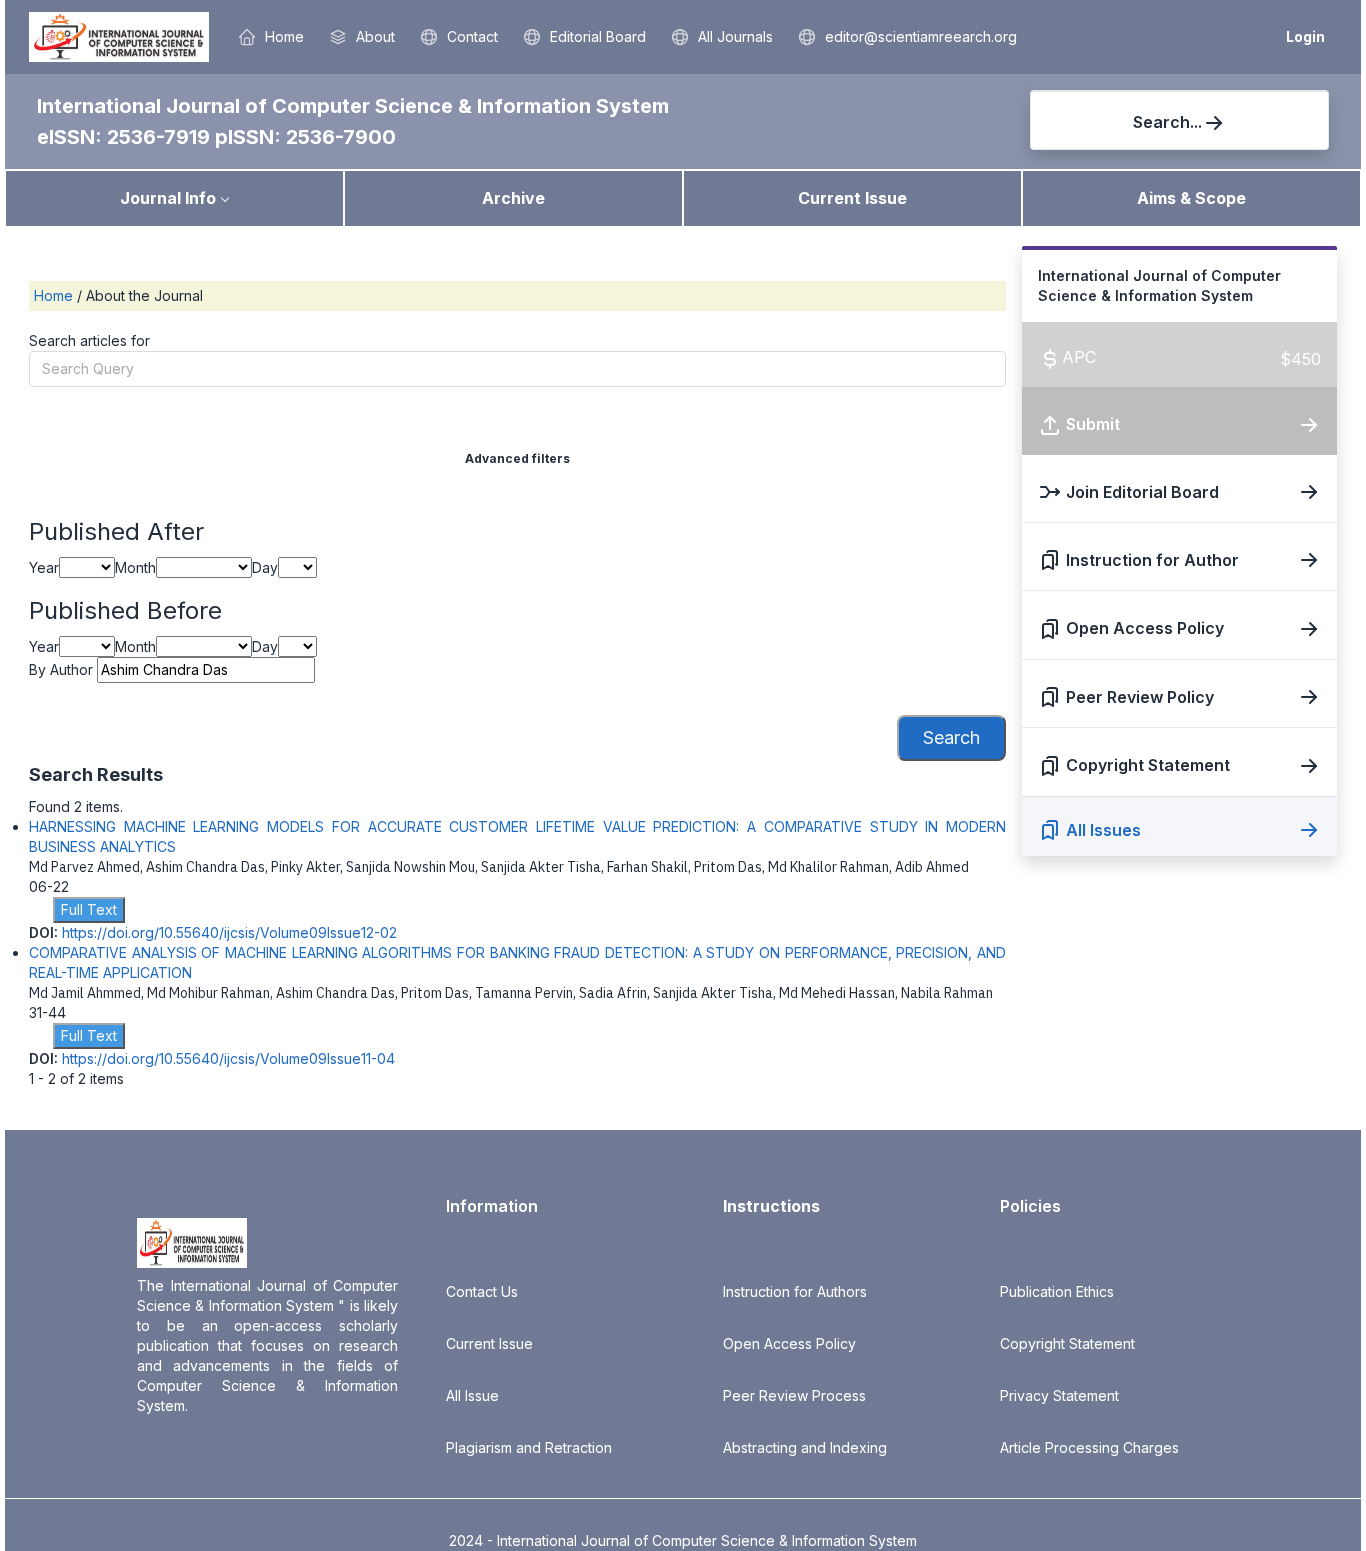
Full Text (89, 909)
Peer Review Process (794, 1395)
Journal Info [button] (168, 198)
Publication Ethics (1057, 1291)
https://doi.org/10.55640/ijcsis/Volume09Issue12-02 (229, 932)
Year (44, 567)
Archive (513, 198)
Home (55, 295)
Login (1305, 36)
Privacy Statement (1059, 1395)
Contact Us (482, 1291)
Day (265, 567)
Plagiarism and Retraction (529, 1447)
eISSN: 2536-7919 (126, 137)
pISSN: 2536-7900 (305, 137)
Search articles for (89, 340)
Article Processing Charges (1089, 1447)
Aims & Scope (1191, 198)
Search (951, 737)
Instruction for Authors (795, 1291)
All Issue (472, 1395)
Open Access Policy (789, 1343)
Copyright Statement (1067, 1343)
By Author (61, 669)
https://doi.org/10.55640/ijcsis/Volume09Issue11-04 (228, 1058)
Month (135, 567)
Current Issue (852, 198)
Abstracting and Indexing (805, 1447)
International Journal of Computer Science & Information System (353, 106)
